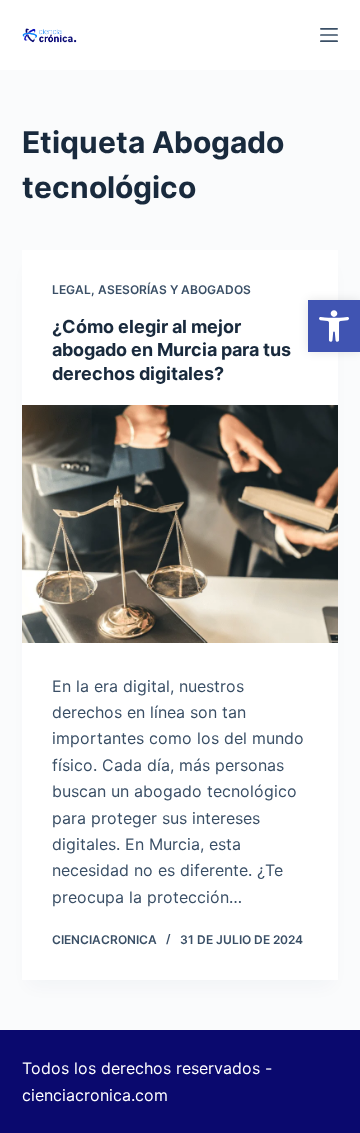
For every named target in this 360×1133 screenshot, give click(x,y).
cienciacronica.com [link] (95, 1095)
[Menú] (329, 35)
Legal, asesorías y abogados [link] (151, 289)
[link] (334, 326)
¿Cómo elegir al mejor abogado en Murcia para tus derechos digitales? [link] (171, 350)
